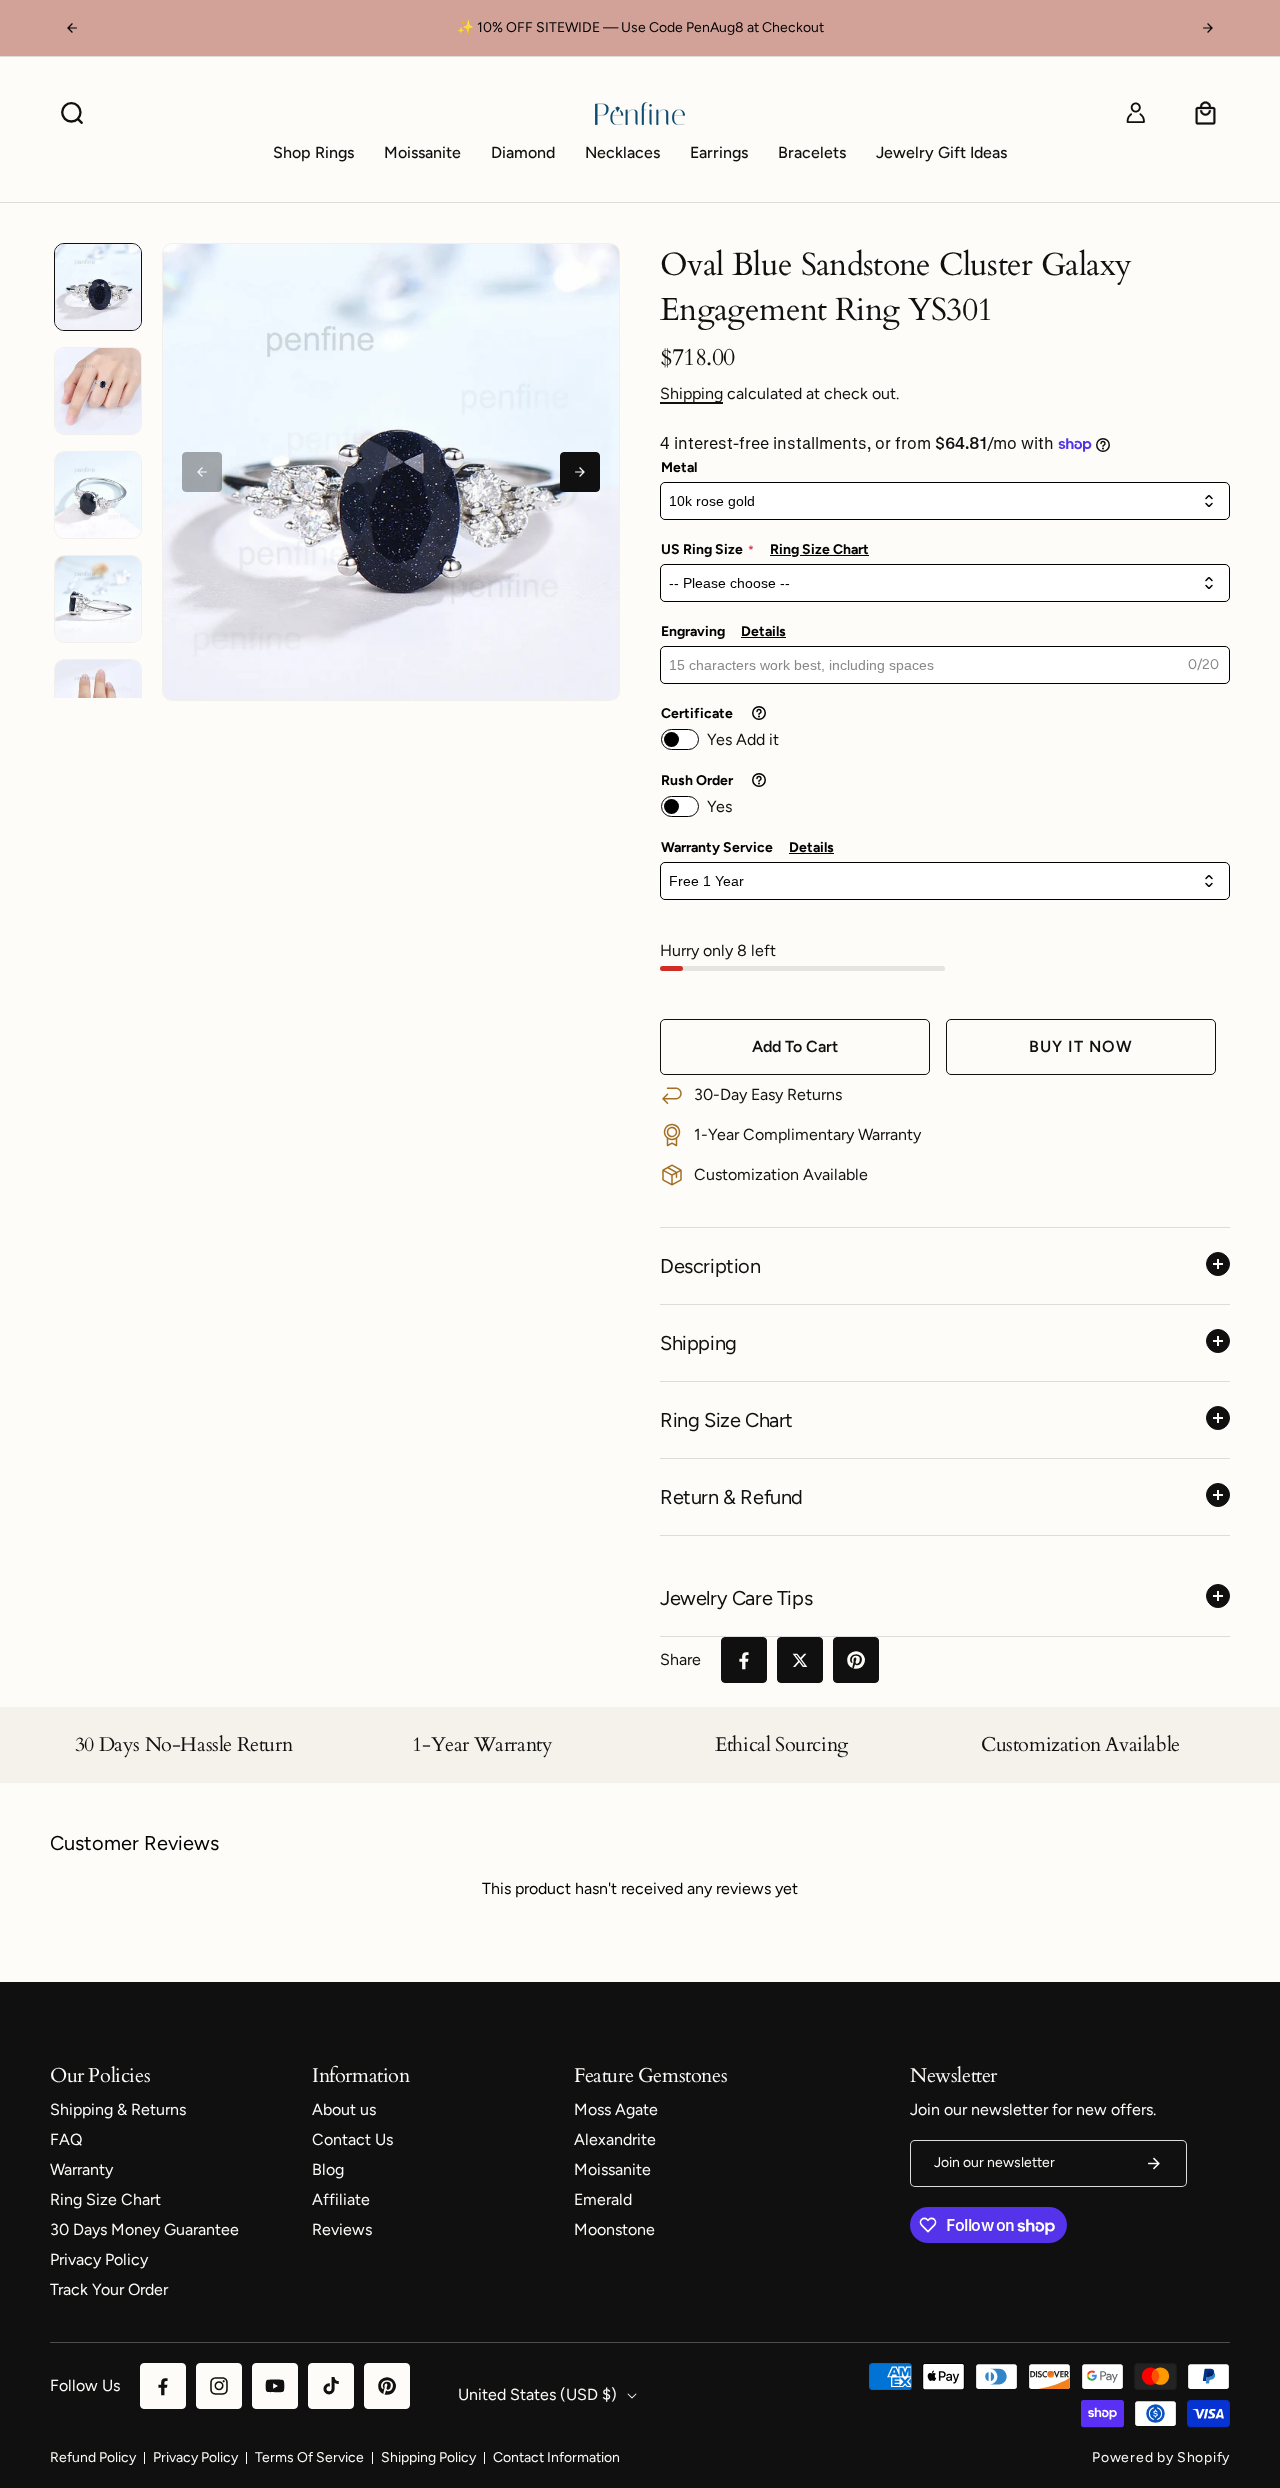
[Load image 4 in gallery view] (98, 599)
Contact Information (556, 2457)
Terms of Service (309, 2457)
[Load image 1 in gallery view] (98, 287)
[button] (72, 113)
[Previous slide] (202, 472)
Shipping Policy (428, 2457)
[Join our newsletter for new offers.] (1154, 2163)
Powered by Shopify (1161, 2457)
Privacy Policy (195, 2457)
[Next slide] (580, 472)
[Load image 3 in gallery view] (98, 495)
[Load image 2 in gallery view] (98, 391)
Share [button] (680, 1659)
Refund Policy (93, 2457)
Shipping (691, 393)
